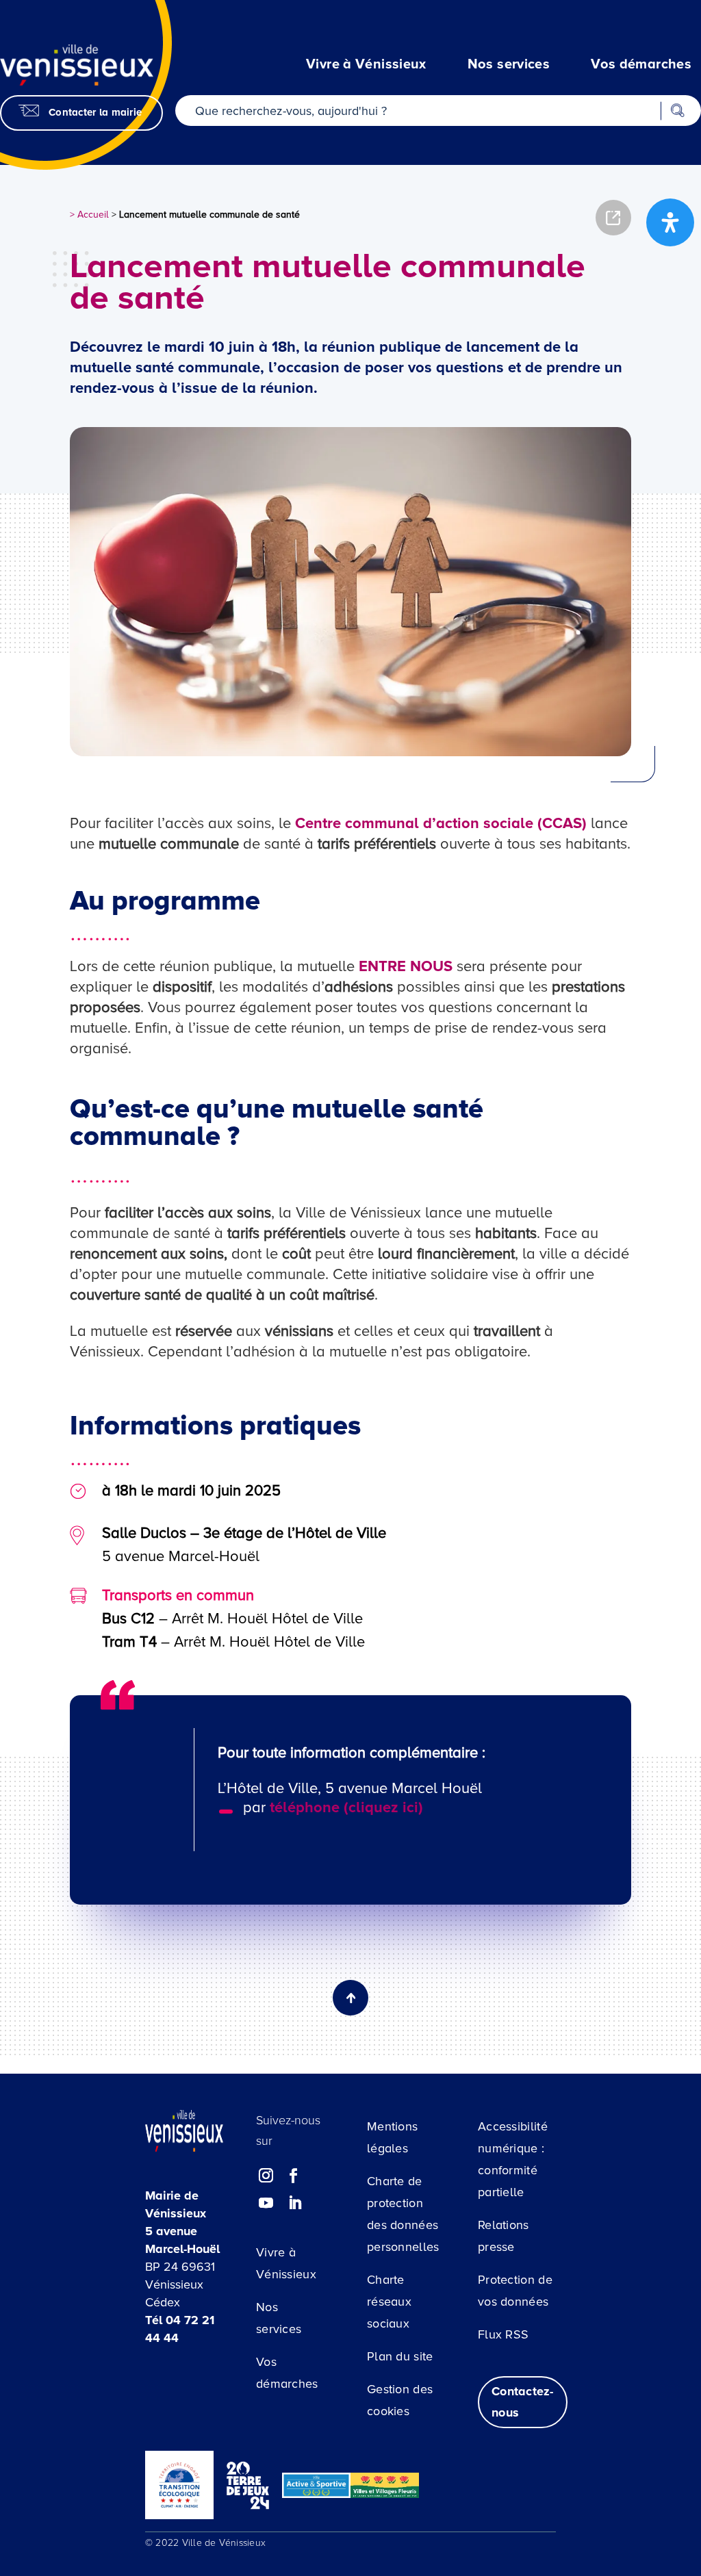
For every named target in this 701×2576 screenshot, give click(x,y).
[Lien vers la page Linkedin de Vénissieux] (294, 2203)
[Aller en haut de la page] (639, 2336)
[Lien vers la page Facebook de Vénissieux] (294, 2176)
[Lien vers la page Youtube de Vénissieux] (266, 2203)
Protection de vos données (515, 2291)
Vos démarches (287, 2373)
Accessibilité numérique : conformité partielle (513, 2159)
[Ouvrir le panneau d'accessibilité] (670, 222)
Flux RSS (503, 2334)
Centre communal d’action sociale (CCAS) (441, 824)
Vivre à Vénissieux (286, 2263)
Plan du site (400, 2356)
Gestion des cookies (400, 2400)
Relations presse (504, 2236)
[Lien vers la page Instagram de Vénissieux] (266, 2176)
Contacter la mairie (95, 112)
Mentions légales (392, 2137)
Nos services (279, 2318)
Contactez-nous (523, 2402)
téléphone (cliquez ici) (346, 1808)
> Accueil (89, 215)
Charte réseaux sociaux (389, 2302)
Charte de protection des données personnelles (403, 2214)
